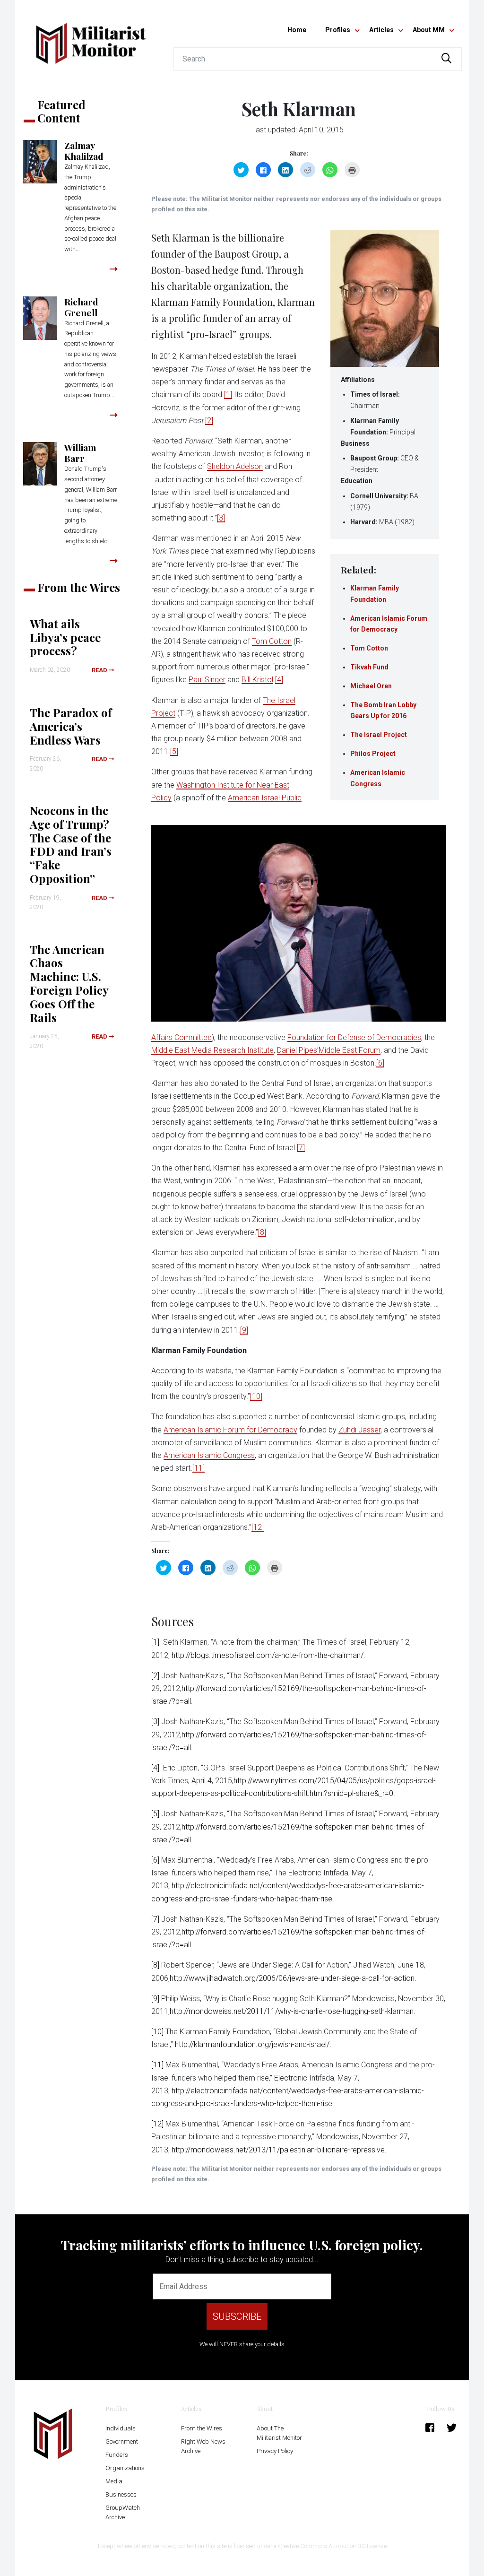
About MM (429, 30)
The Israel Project (379, 735)
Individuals (121, 2428)
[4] (279, 680)
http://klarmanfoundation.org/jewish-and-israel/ (252, 2044)
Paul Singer (207, 680)
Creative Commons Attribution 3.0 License (332, 2546)
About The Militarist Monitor (279, 2433)
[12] (258, 1527)
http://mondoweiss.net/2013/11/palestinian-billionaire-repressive (278, 2150)
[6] (380, 1063)
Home (297, 30)
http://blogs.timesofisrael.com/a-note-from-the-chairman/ (268, 1655)
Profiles (338, 30)
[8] (262, 1232)
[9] (244, 1330)
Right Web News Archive (203, 2446)
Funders (117, 2455)
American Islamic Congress (209, 1455)
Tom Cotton (369, 648)
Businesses (121, 2494)
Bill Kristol (257, 680)
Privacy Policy (275, 2451)
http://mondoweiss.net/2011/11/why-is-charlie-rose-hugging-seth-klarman (292, 2011)
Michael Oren (371, 686)
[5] (174, 751)
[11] (199, 1468)
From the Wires (202, 2428)
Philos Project (373, 754)
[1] (228, 395)
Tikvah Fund (369, 667)
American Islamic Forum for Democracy (230, 1430)
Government (122, 2442)
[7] (301, 1148)
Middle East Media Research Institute (212, 1050)
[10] (256, 1396)
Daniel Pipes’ (298, 1050)
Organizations (125, 2468)
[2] (209, 421)
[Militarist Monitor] (91, 38)
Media (114, 2481)
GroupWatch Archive (123, 2512)
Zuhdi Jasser (359, 1430)
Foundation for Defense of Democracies (354, 1037)
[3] (221, 518)
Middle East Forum (350, 1050)
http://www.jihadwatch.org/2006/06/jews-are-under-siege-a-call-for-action (292, 1978)
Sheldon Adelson (235, 466)
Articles (381, 30)
